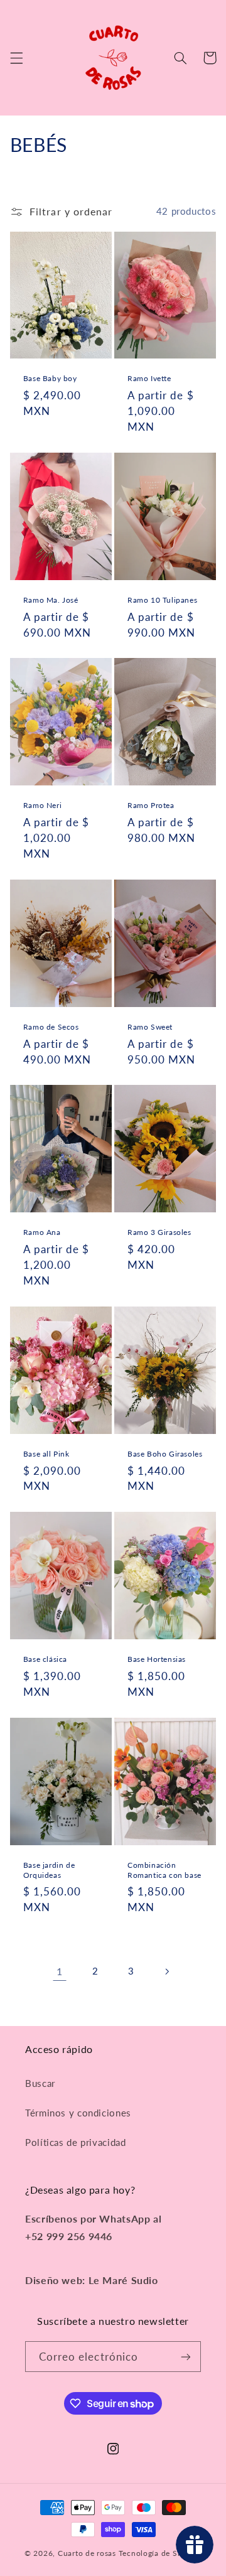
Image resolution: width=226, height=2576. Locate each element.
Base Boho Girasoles (165, 1454)
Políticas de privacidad (76, 2142)
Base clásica (45, 1659)
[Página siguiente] (166, 1971)
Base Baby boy (50, 378)
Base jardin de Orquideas (49, 1870)
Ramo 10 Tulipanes (162, 600)
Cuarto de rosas (87, 2553)
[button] (16, 58)
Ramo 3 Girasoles (159, 1232)
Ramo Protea (151, 805)
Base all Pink (46, 1454)
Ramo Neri (42, 805)
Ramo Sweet (150, 1027)
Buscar (40, 2083)
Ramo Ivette (149, 378)
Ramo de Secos (51, 1027)
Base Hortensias (157, 1659)
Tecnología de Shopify (160, 2553)
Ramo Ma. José (51, 600)
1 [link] (60, 1971)
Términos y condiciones (78, 2113)
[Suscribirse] (186, 2357)
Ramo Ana (42, 1232)
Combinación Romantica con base (164, 1870)
